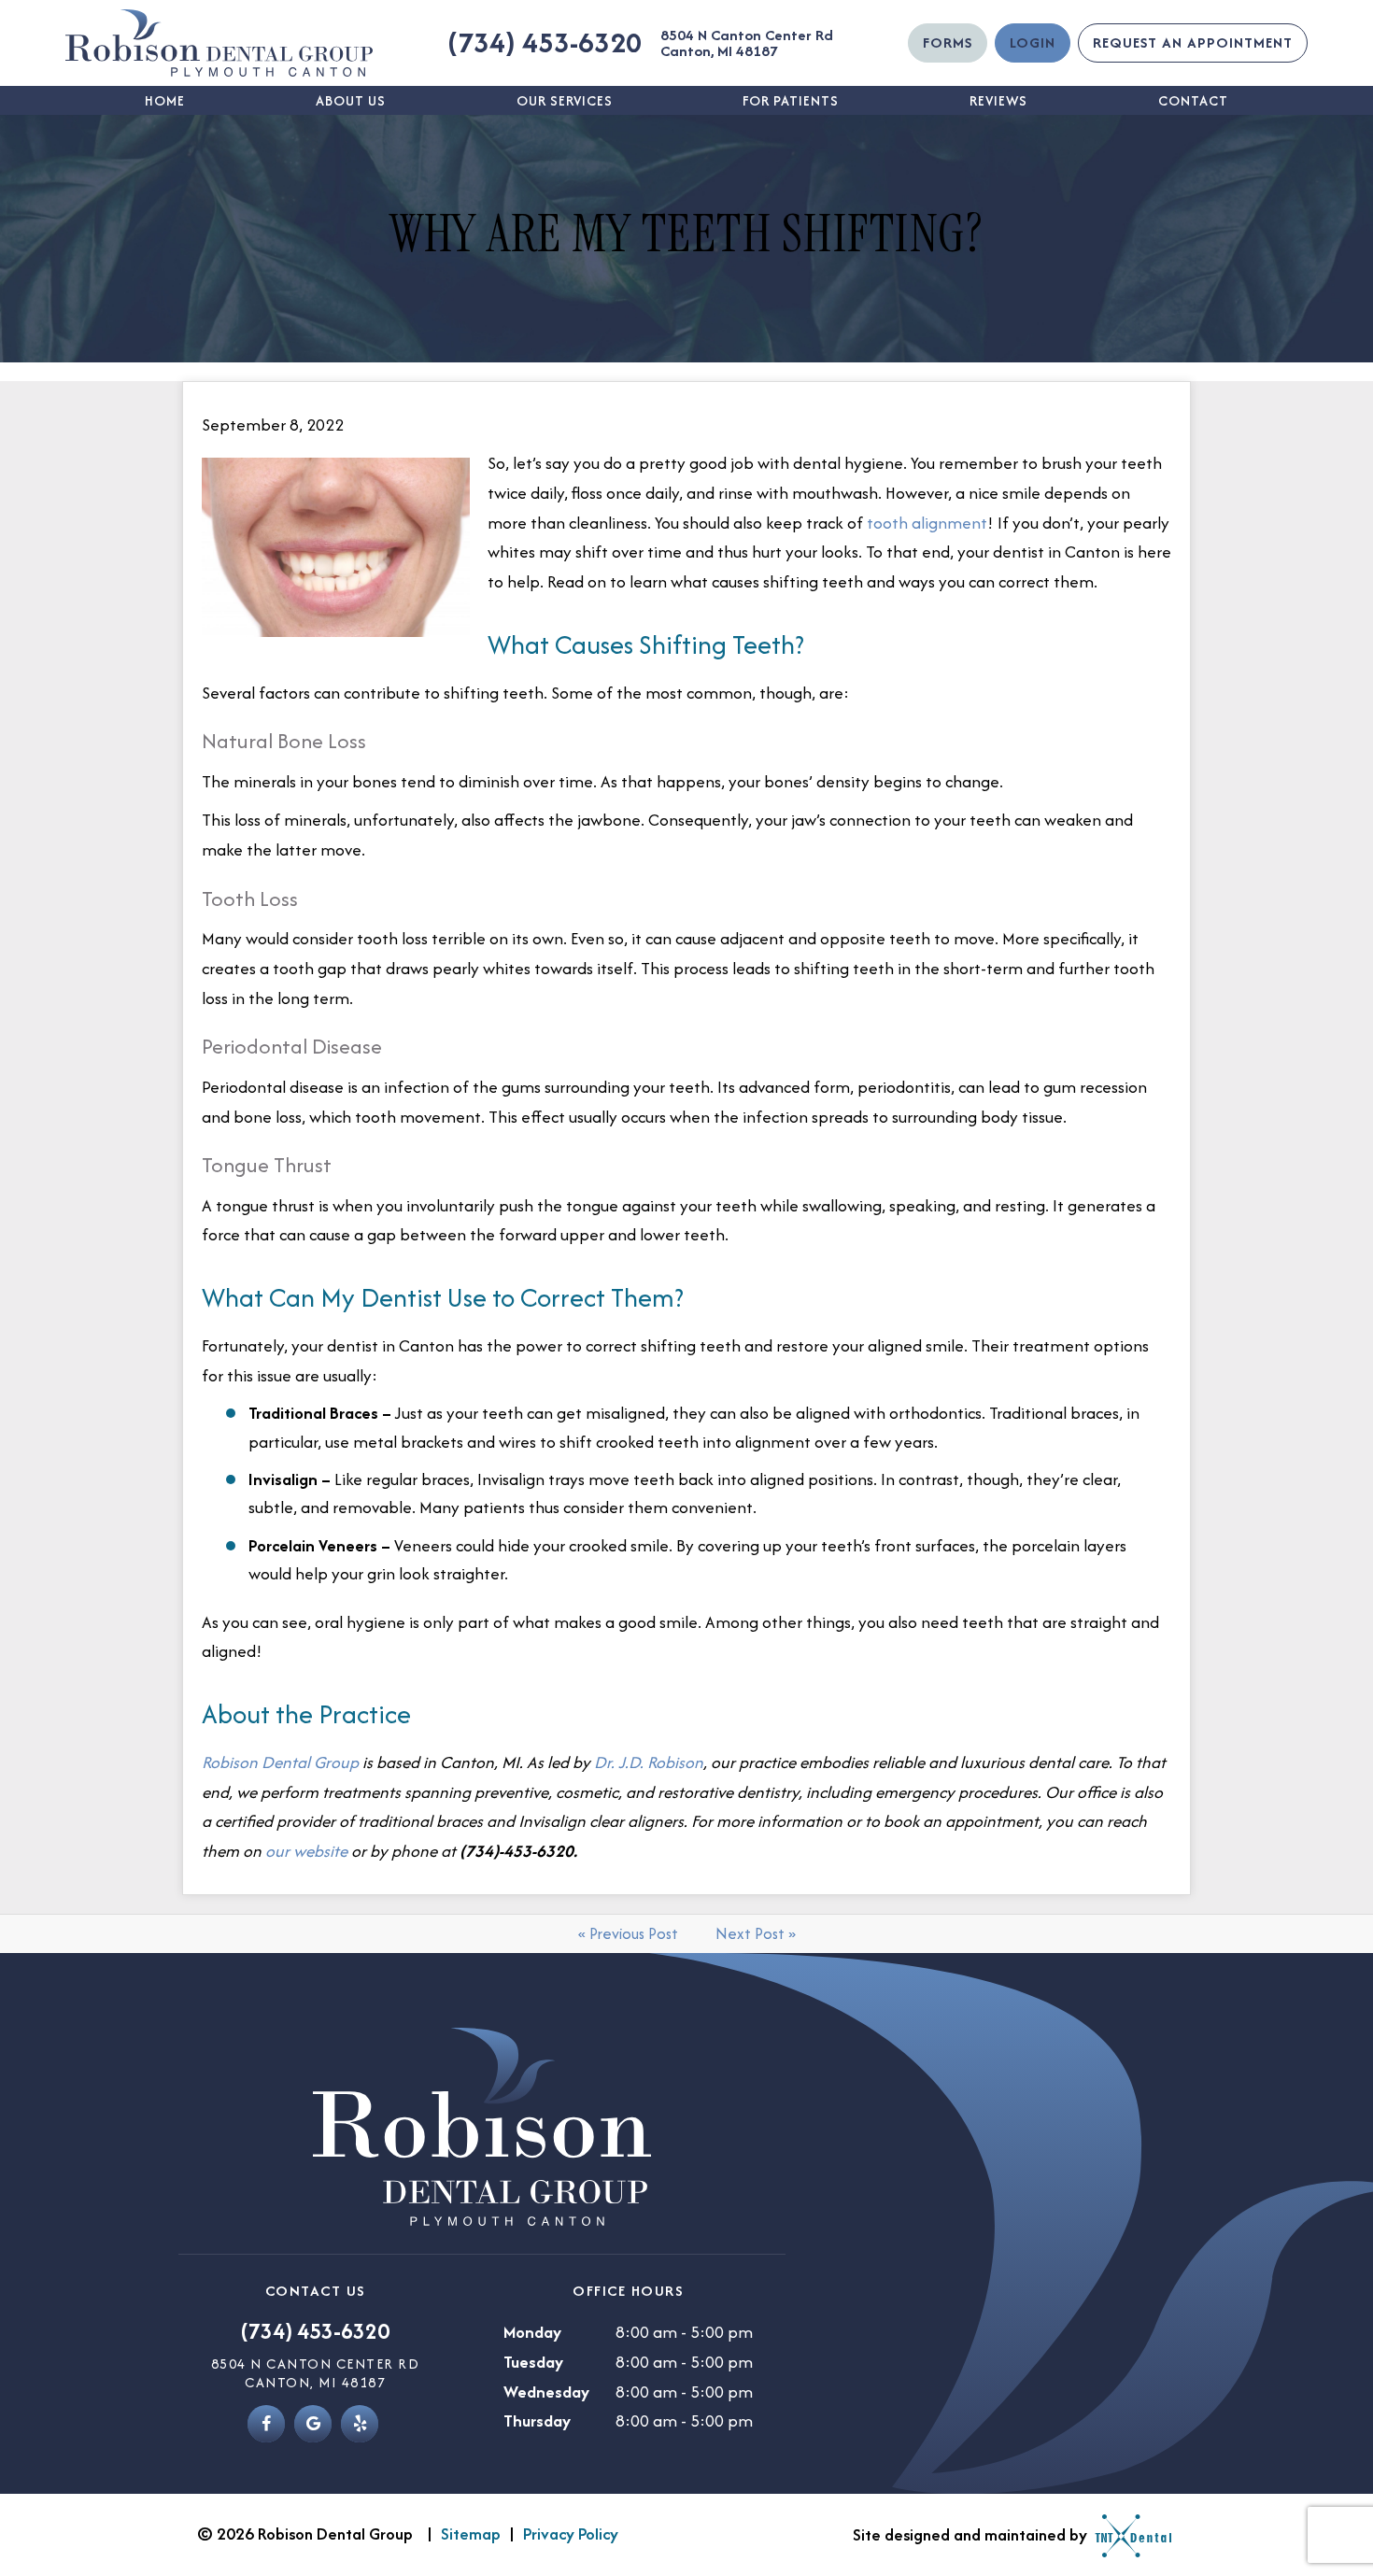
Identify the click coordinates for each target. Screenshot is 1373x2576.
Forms (948, 42)
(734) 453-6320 (545, 42)
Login (1033, 42)
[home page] (219, 43)
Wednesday (546, 2392)
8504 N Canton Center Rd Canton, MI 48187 (747, 43)
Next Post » (756, 1933)
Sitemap (471, 2534)
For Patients (791, 100)
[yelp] (360, 2424)
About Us (351, 100)
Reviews (998, 100)
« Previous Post (628, 1933)
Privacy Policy (571, 2534)
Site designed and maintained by (972, 2534)
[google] (313, 2424)
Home (165, 100)
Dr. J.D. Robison (649, 1762)
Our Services (565, 100)
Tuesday (533, 2362)
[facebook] (266, 2424)
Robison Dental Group (280, 1762)
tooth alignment (927, 523)
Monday (532, 2332)
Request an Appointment (1193, 42)
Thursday (537, 2420)
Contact (1193, 100)
